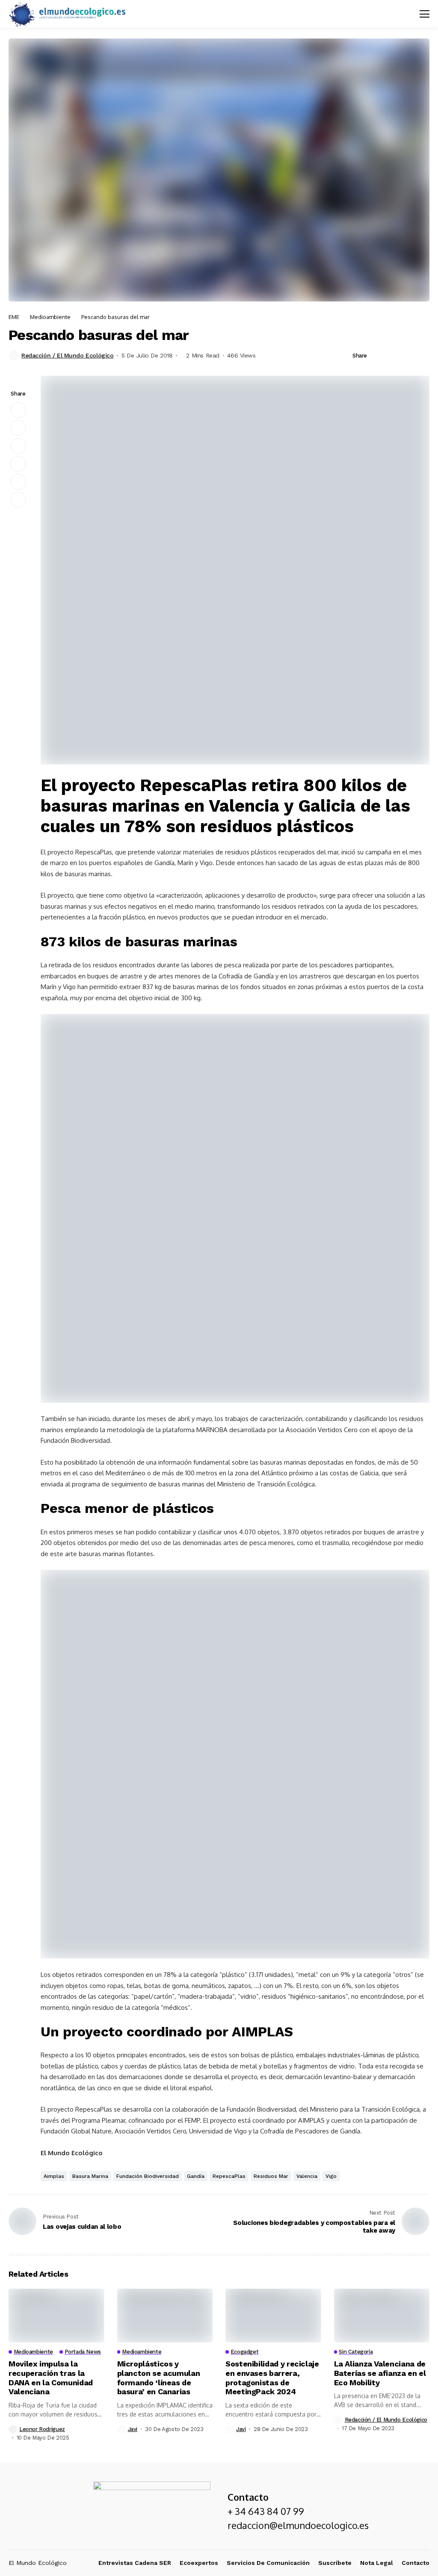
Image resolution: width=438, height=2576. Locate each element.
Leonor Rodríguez (42, 2429)
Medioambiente (50, 317)
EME (14, 317)
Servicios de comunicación (268, 2563)
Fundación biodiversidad (148, 2176)
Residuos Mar (271, 2176)
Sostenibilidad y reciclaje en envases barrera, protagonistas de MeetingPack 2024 (272, 2378)
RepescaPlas (229, 2176)
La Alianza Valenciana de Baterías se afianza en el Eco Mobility (380, 2373)
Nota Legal (377, 2563)
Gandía (196, 2176)
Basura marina (90, 2176)
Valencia (307, 2176)
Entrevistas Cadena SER (135, 2563)
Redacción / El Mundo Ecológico (67, 355)
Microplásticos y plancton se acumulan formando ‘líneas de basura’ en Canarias (159, 2378)
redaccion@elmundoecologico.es (298, 2525)
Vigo (331, 2176)
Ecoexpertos (199, 2563)
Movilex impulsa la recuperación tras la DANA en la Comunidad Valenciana (51, 2378)
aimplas (54, 2176)
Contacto (416, 2563)
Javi (133, 2429)
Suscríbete (335, 2563)
